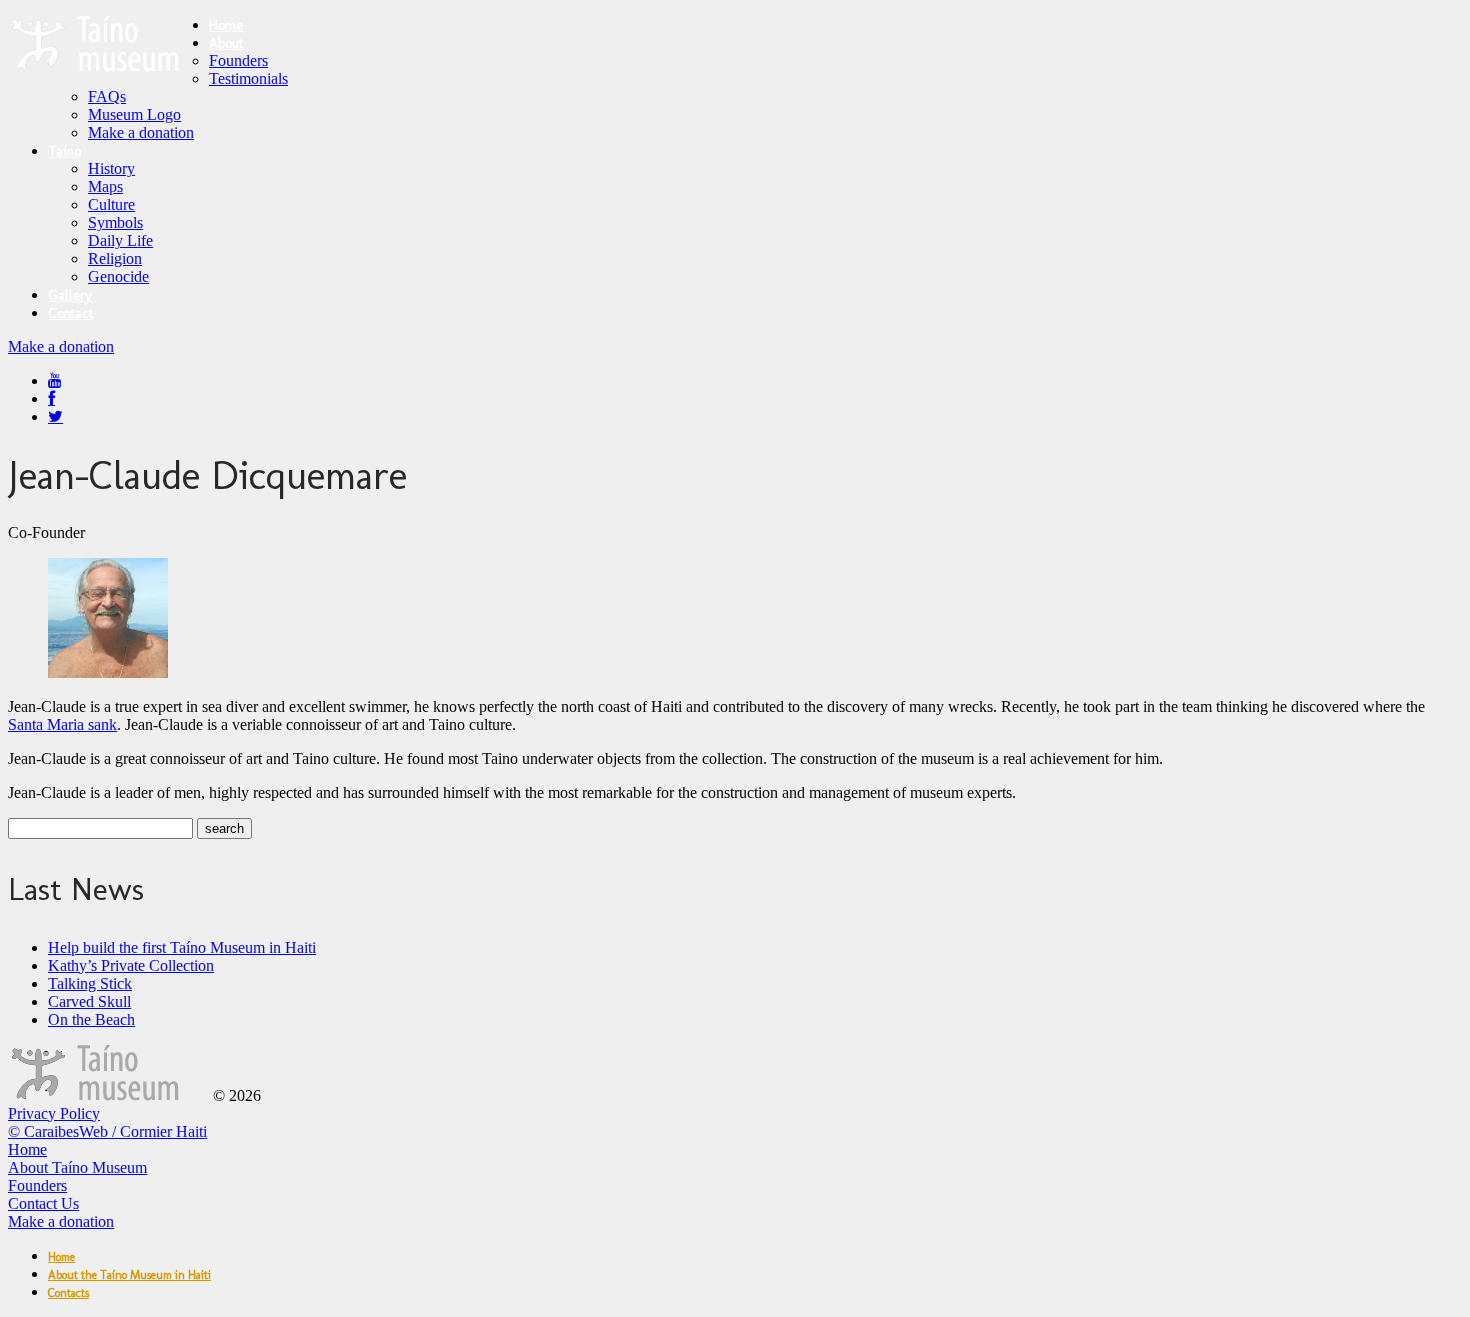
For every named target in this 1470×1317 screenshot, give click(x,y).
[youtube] (55, 380)
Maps (105, 186)
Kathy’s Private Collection (131, 965)
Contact (70, 313)
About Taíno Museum (77, 1167)
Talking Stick (90, 983)
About (226, 43)
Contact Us (43, 1203)
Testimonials (248, 78)
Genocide (118, 276)
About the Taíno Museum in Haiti (129, 1275)
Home (226, 25)
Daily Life (120, 240)
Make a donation (141, 132)
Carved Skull (89, 1001)
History (111, 168)
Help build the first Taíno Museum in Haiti (182, 947)
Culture (111, 204)
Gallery (70, 295)
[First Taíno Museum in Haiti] (108, 1095)
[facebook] (51, 398)
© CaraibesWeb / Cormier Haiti (107, 1131)
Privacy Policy (54, 1113)
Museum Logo (134, 114)
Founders (238, 60)
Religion (115, 258)
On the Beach (91, 1019)
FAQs (107, 96)
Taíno (64, 151)
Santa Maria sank (62, 724)
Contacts (68, 1293)
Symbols (115, 222)
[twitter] (55, 416)
